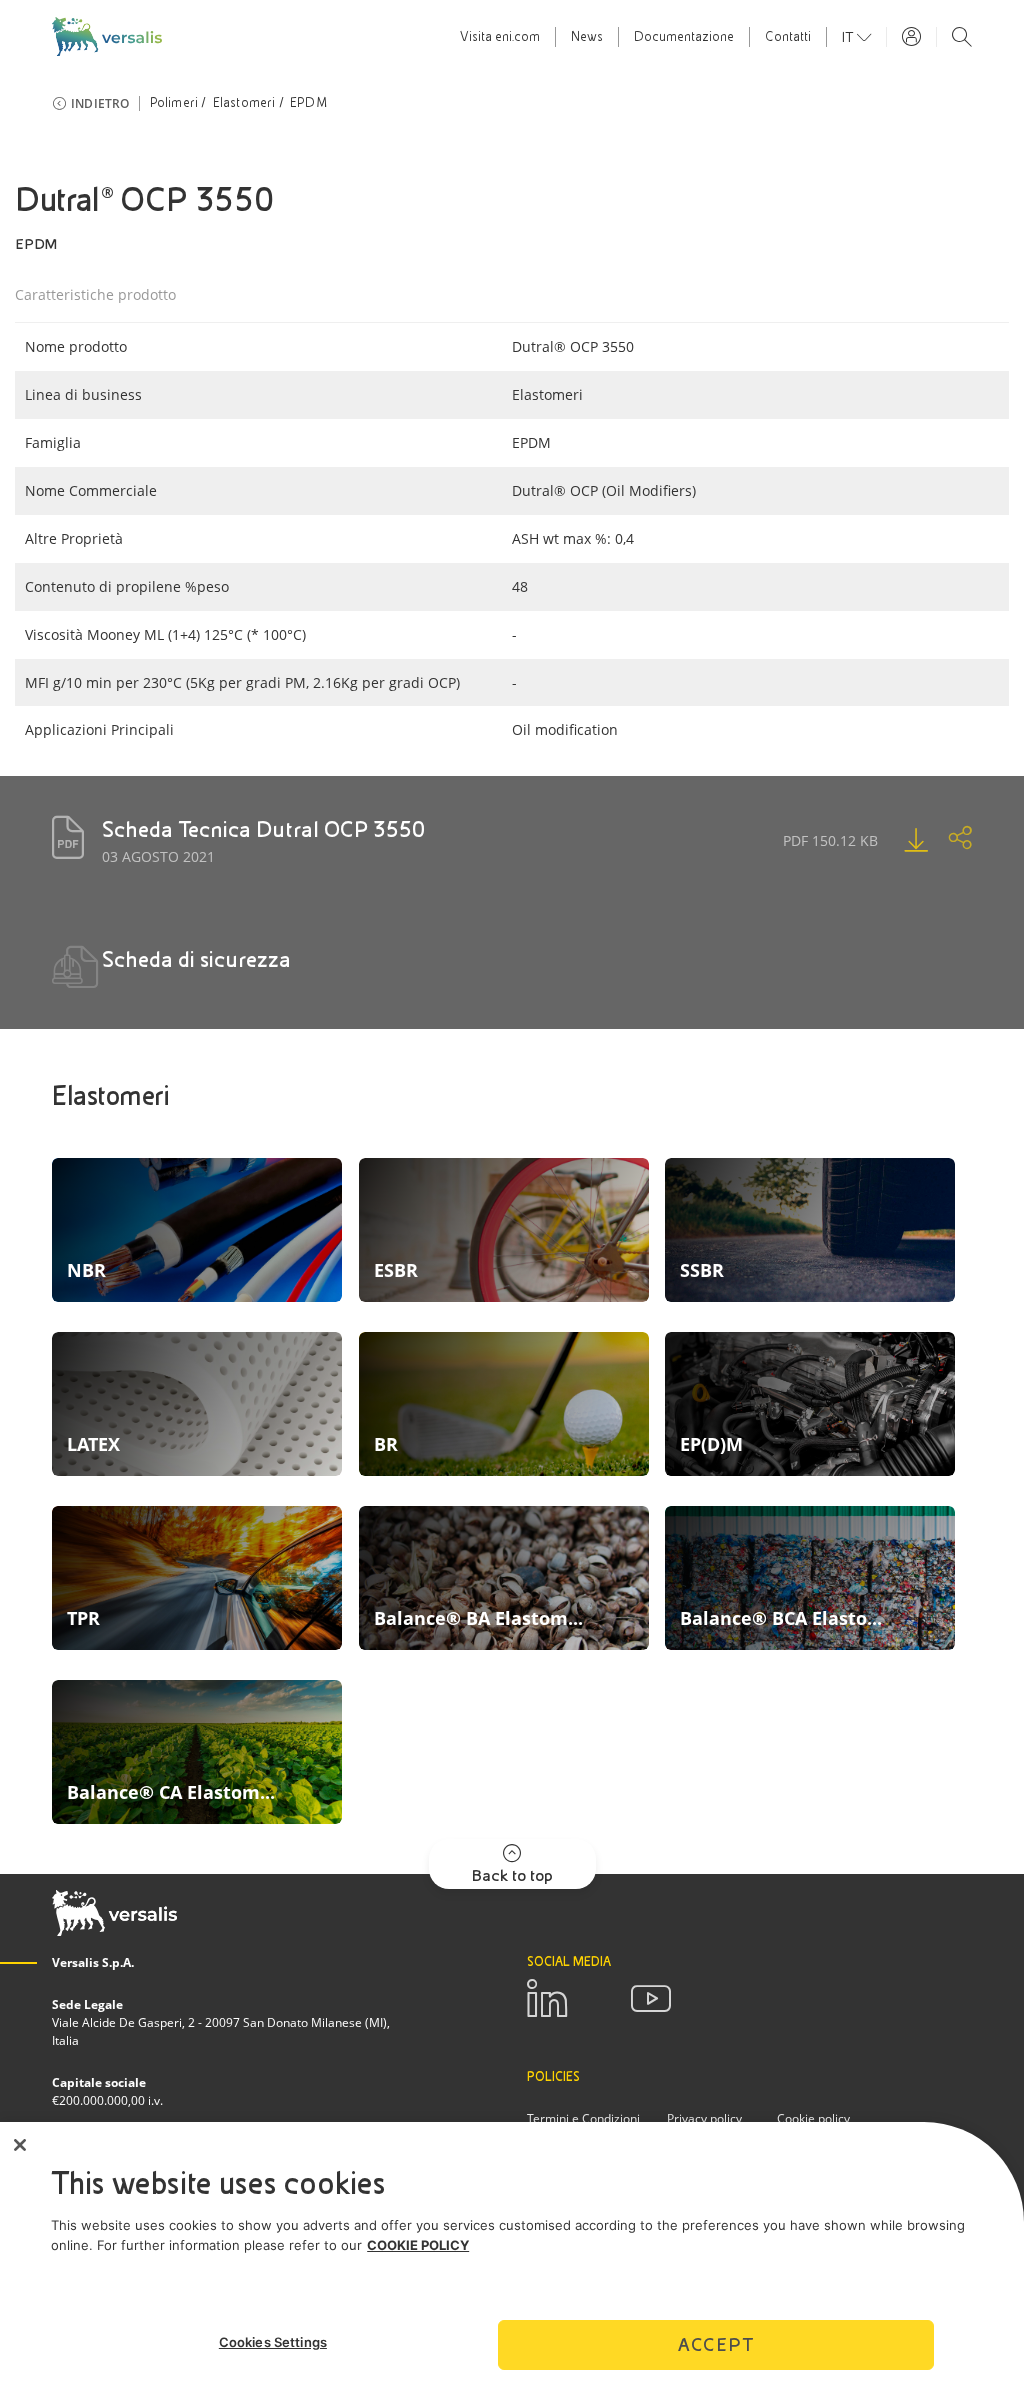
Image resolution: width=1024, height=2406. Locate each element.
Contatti (788, 37)
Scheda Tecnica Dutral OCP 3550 (263, 829)
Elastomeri (244, 103)
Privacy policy (704, 2118)
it (849, 37)
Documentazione (684, 37)
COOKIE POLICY (418, 2245)
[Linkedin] (547, 1998)
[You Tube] (651, 1998)
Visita (500, 37)
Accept (716, 2344)
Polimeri (174, 103)
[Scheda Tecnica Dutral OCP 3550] (896, 840)
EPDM (308, 103)
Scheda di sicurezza (196, 959)
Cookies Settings (273, 2342)
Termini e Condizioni (583, 2118)
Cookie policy (813, 2118)
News (587, 37)
